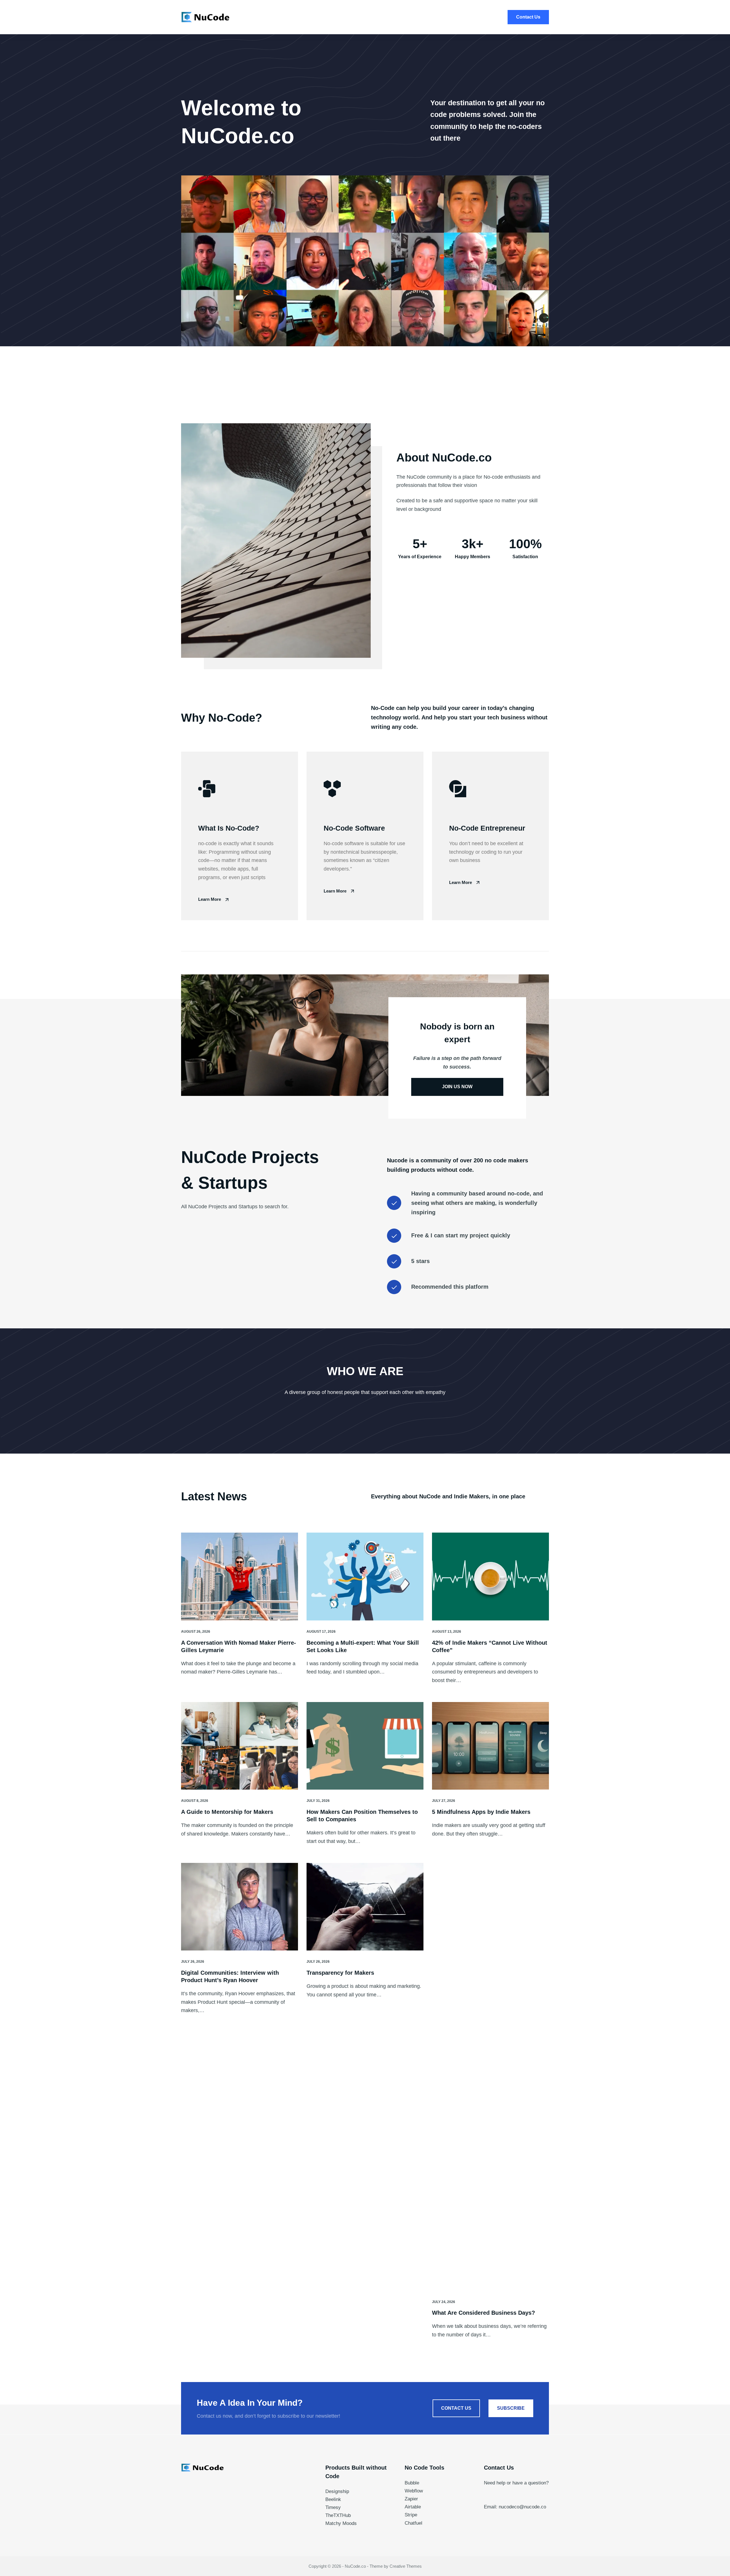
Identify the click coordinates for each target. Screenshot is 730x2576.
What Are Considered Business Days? (483, 2313)
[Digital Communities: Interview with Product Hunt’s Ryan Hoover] (240, 1907)
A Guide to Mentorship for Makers (227, 1812)
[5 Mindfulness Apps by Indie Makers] (490, 1746)
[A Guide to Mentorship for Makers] (240, 1746)
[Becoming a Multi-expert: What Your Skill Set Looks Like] (365, 1577)
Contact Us (528, 17)
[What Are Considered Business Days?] (490, 2077)
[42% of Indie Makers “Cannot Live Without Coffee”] (490, 1577)
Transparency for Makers (340, 1973)
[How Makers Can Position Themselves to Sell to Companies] (365, 1746)
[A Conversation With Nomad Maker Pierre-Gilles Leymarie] (240, 1577)
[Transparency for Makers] (365, 1907)
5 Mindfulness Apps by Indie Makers (481, 1812)
